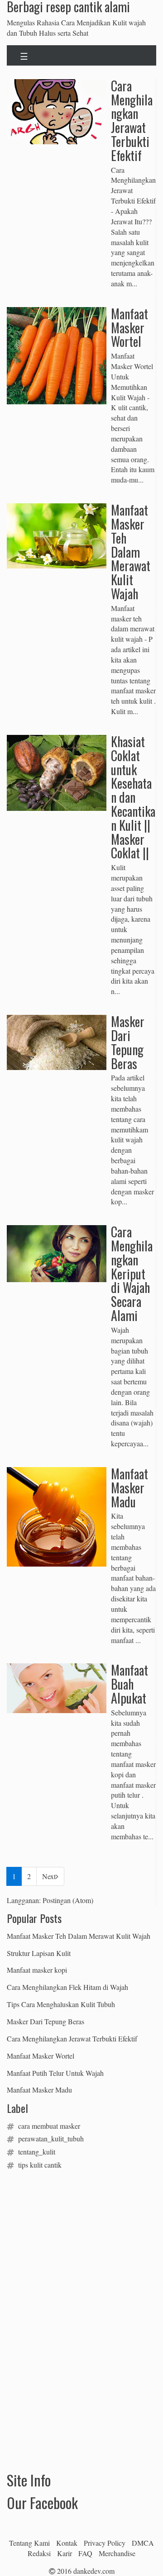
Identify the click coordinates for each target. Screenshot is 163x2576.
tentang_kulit (37, 2152)
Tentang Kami (29, 2543)
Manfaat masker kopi (37, 1970)
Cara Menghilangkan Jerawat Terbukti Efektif (132, 121)
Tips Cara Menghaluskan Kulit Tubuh (61, 2004)
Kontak (67, 2543)
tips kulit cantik (40, 2165)
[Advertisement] (75, 2234)
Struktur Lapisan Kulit (39, 1953)
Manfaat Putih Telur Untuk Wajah (55, 2073)
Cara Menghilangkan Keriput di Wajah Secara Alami (132, 1274)
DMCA (143, 2543)
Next (49, 1876)
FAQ (85, 2553)
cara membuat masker (49, 2126)
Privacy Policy (105, 2543)
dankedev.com (94, 2571)
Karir (65, 2553)
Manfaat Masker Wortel (129, 328)
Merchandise (117, 2553)
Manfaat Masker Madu (129, 1488)
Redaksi (39, 2553)
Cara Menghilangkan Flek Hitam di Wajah (67, 1987)
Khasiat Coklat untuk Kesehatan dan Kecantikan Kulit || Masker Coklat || (133, 797)
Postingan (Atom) (68, 1900)
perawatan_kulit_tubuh (51, 2138)
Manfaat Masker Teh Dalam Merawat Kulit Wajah (131, 552)
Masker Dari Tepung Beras (128, 1042)
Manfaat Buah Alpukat (129, 1684)
